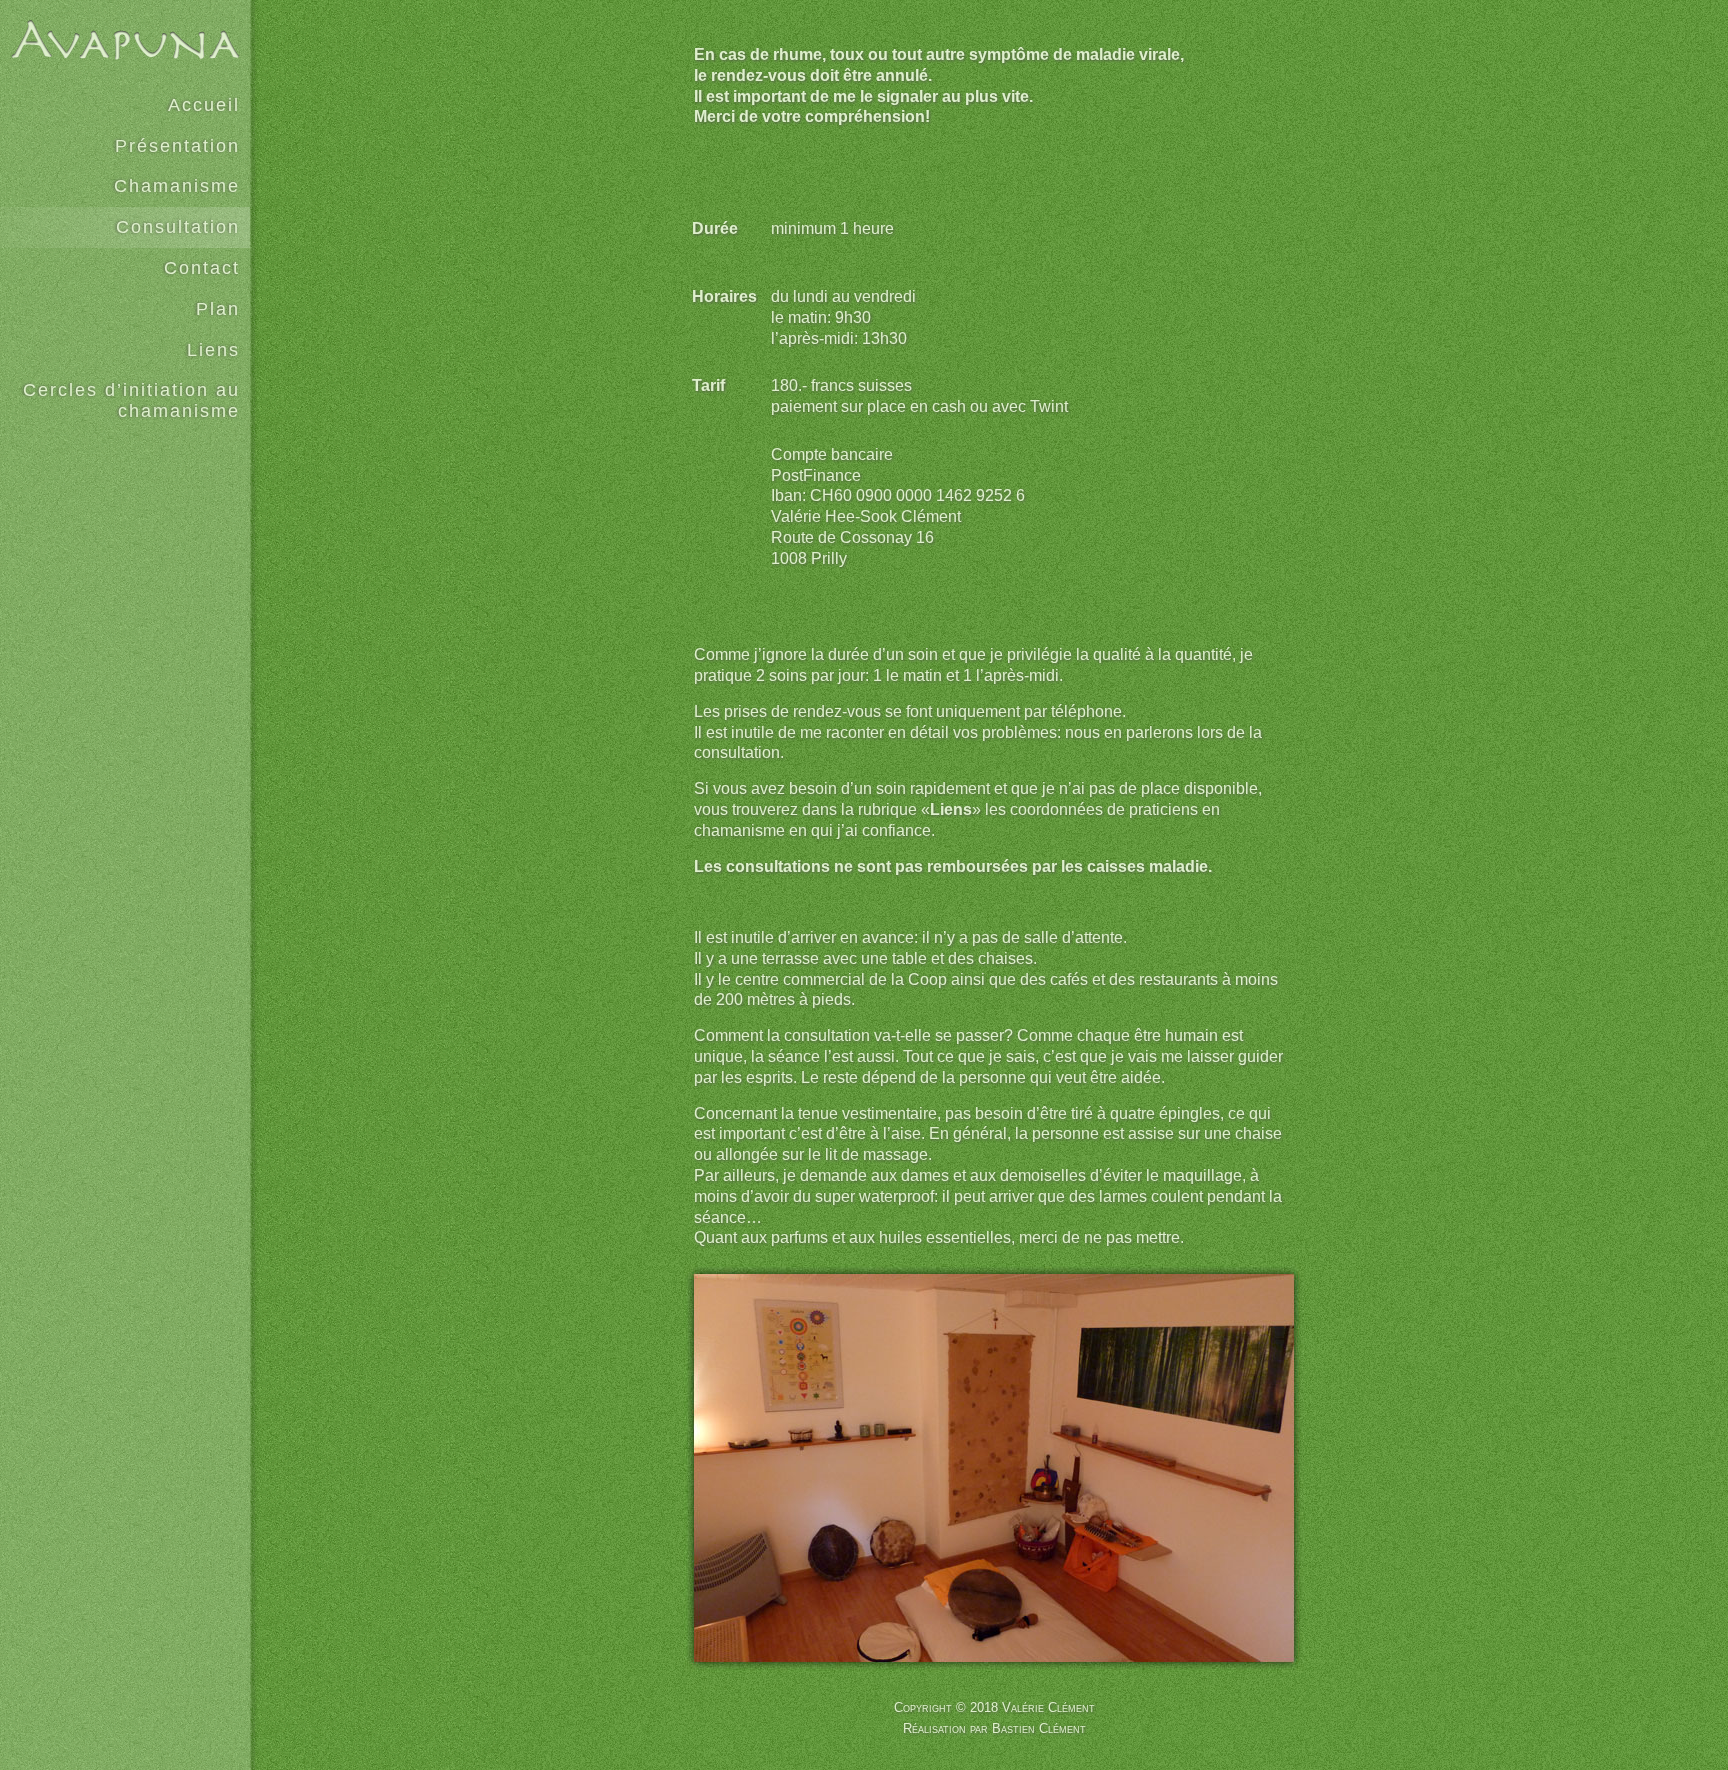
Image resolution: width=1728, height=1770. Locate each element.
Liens (213, 350)
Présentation (177, 146)
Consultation (178, 227)
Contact (202, 268)
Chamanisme (177, 186)
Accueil (204, 105)
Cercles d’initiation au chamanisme (131, 400)
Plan (218, 309)
